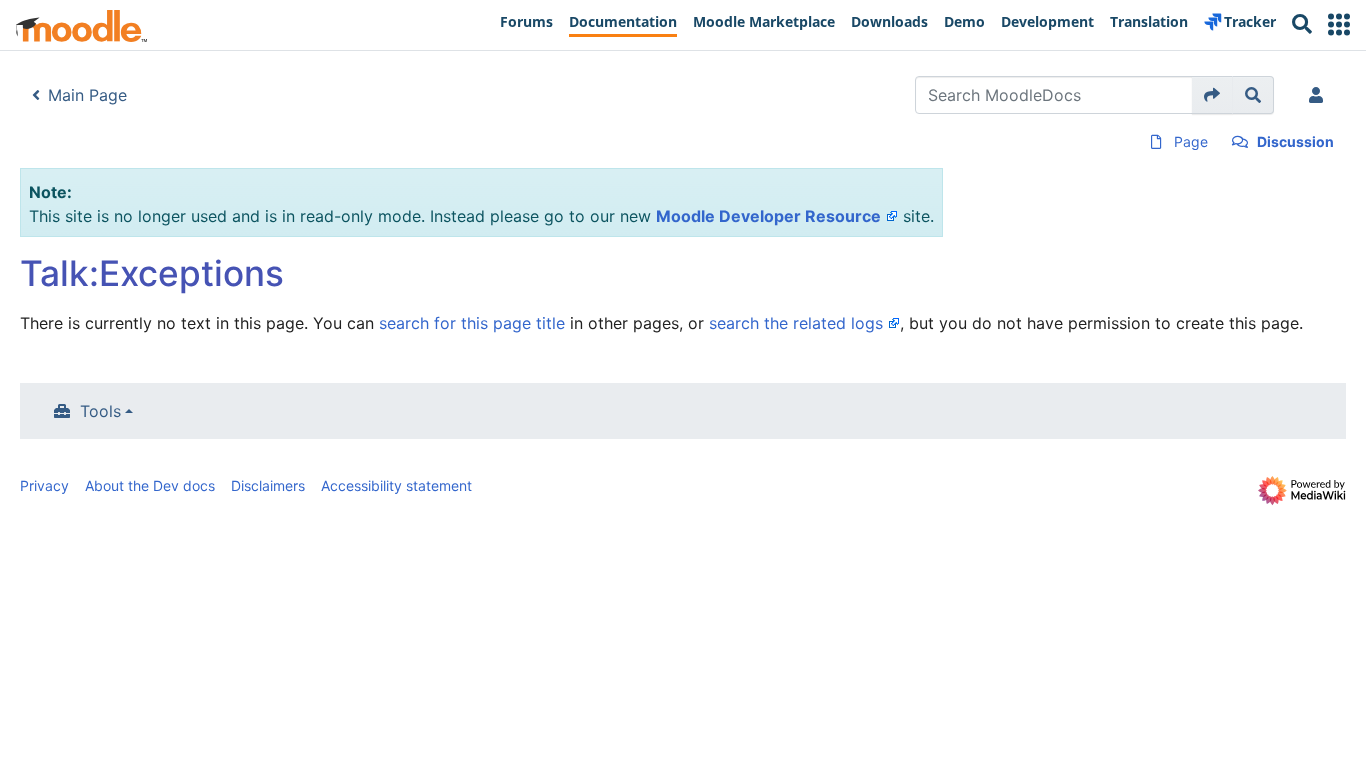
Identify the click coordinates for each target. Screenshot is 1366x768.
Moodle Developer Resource (768, 216)
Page (1191, 141)
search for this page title (472, 323)
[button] (1339, 24)
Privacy (44, 485)
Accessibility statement (396, 485)
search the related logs (796, 323)
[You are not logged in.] (1320, 95)
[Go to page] (1212, 95)
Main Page (87, 95)
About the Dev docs (150, 485)
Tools (100, 411)
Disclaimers (268, 485)
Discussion (1295, 141)
